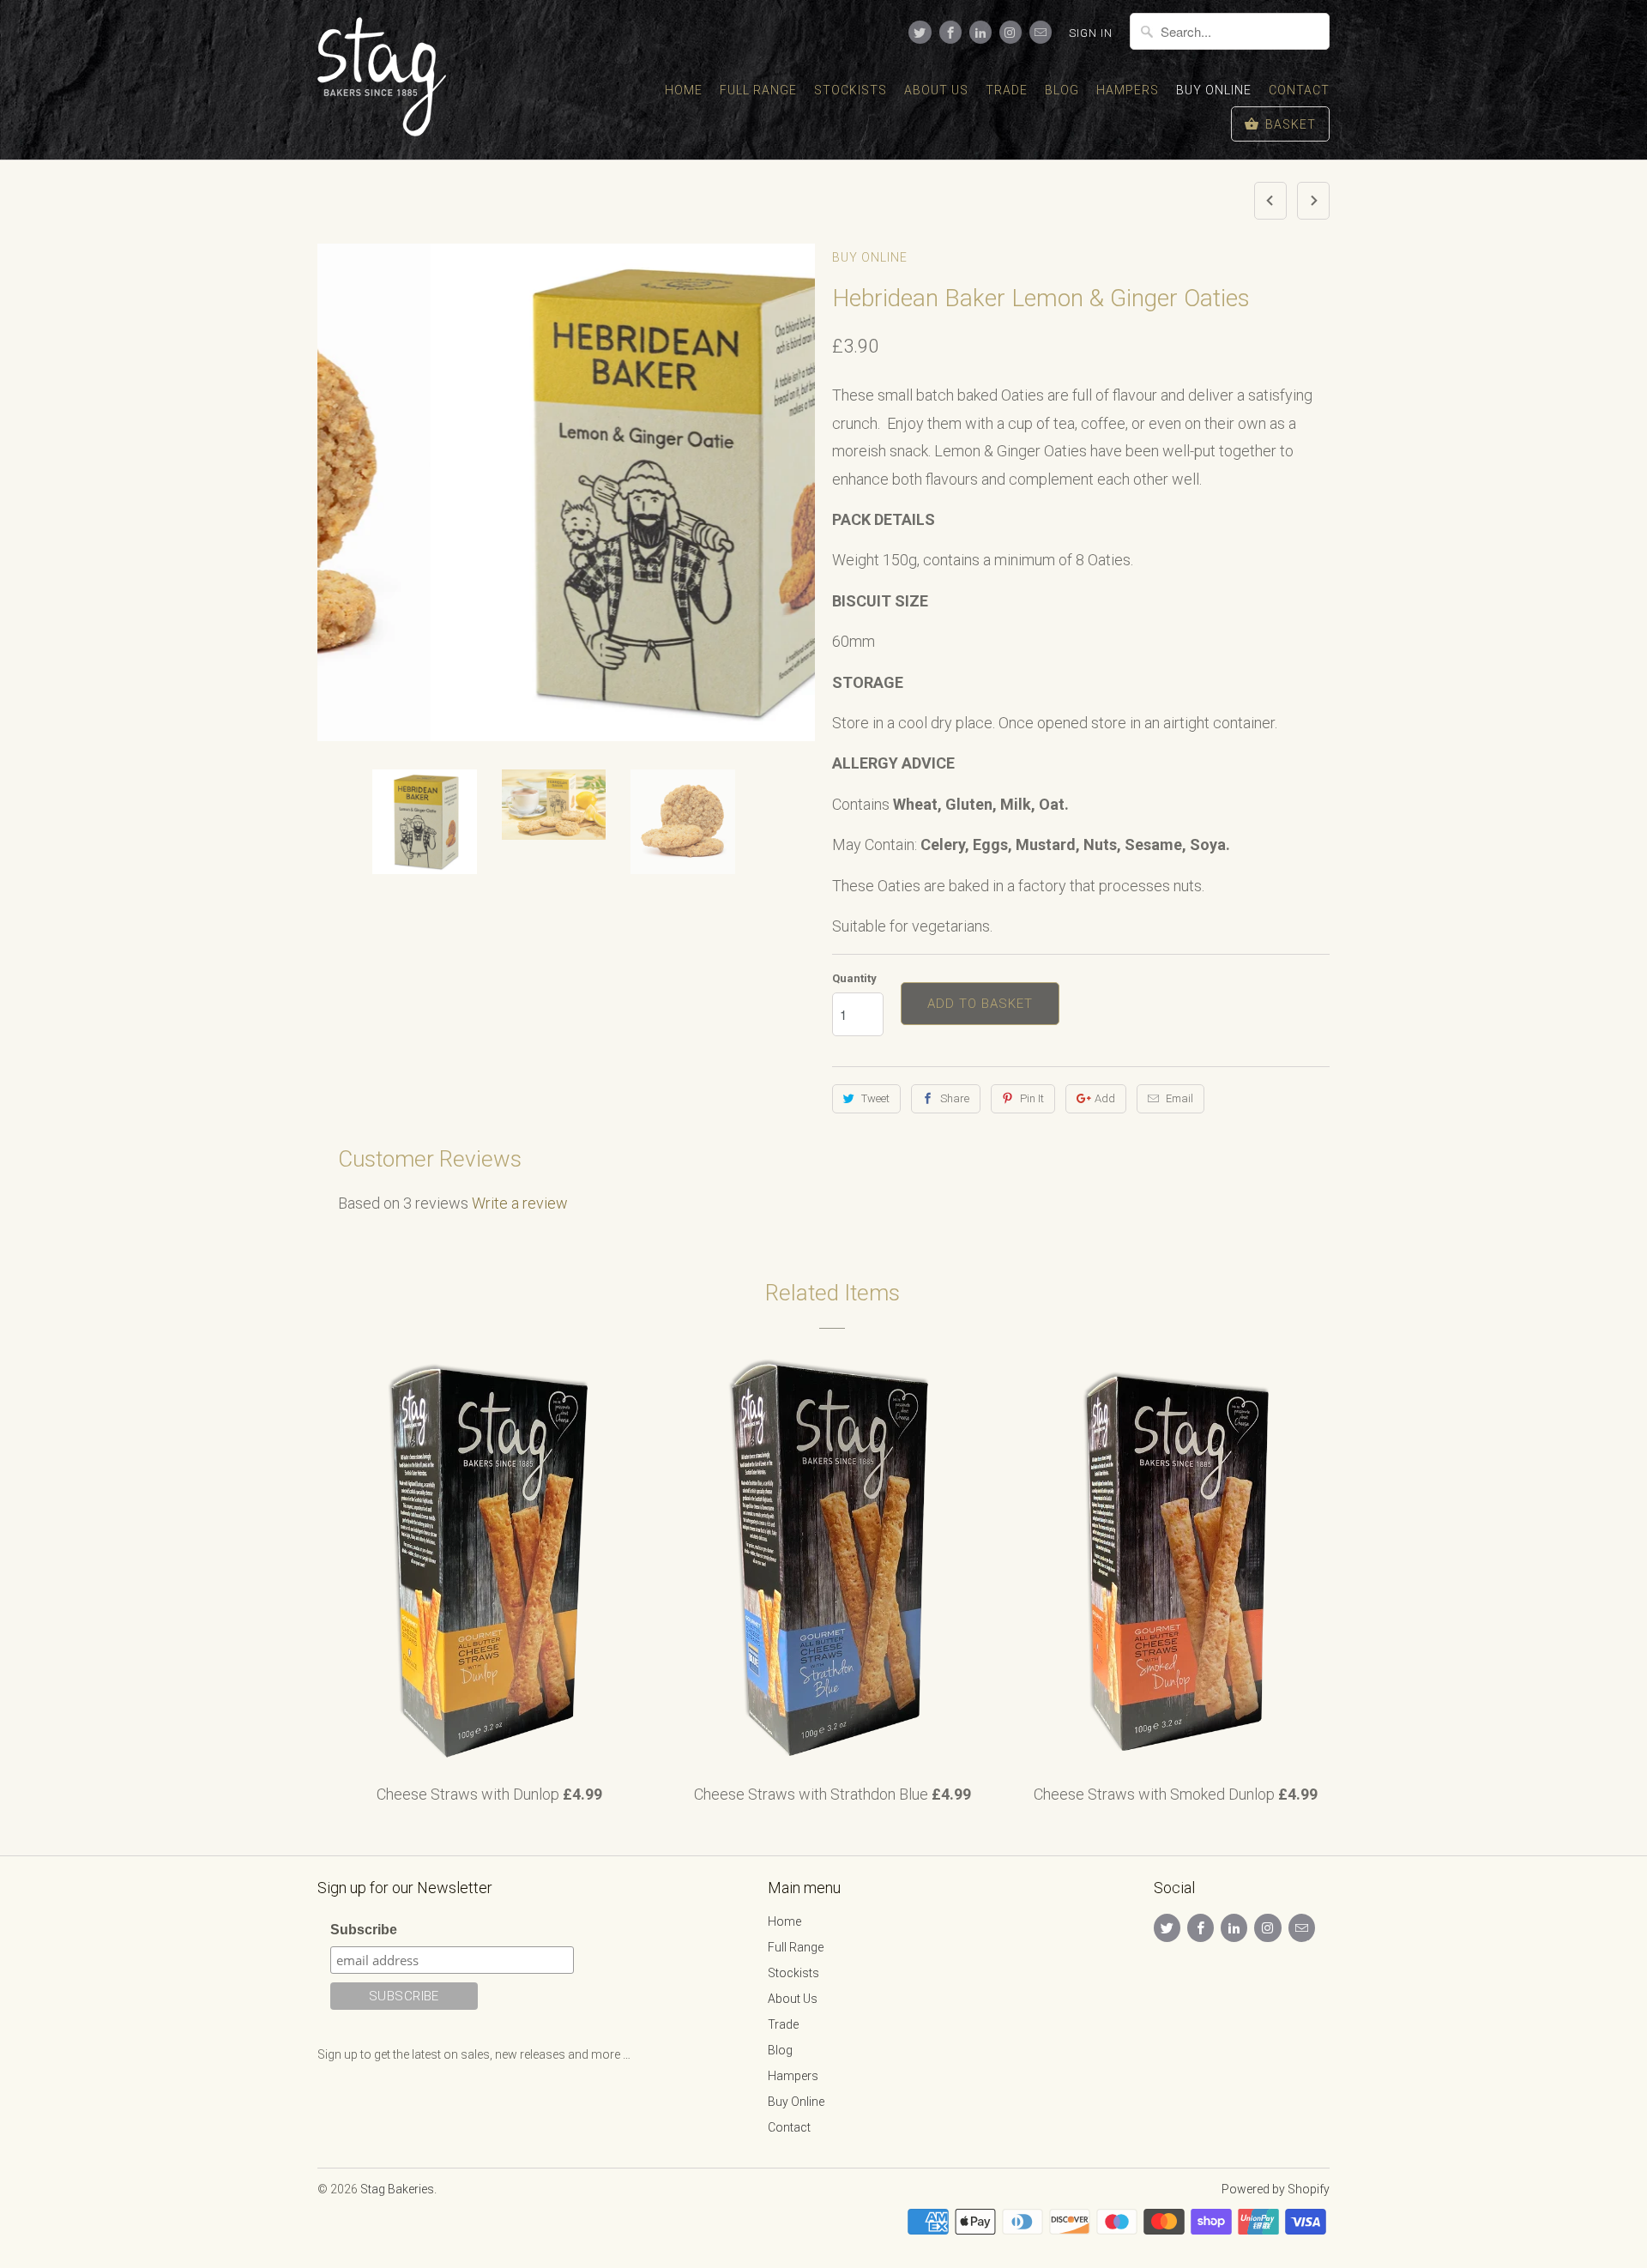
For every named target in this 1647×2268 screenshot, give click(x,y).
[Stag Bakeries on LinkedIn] (980, 32)
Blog (1062, 90)
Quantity (854, 978)
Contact (1299, 90)
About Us (936, 90)
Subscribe (364, 1930)
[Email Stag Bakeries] (1041, 32)
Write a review (520, 1203)
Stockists (851, 90)
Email (1179, 1098)
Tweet (875, 1098)
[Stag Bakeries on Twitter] (920, 32)
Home (684, 90)
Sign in (1091, 33)
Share (955, 1098)
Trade (1007, 90)
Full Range (758, 90)
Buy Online (1214, 90)
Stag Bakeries (397, 2189)
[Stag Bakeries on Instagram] (1011, 32)
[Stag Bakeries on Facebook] (950, 32)
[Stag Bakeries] (395, 80)
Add (1105, 1098)
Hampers (1128, 90)
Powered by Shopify (1276, 2189)
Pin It (1032, 1098)
